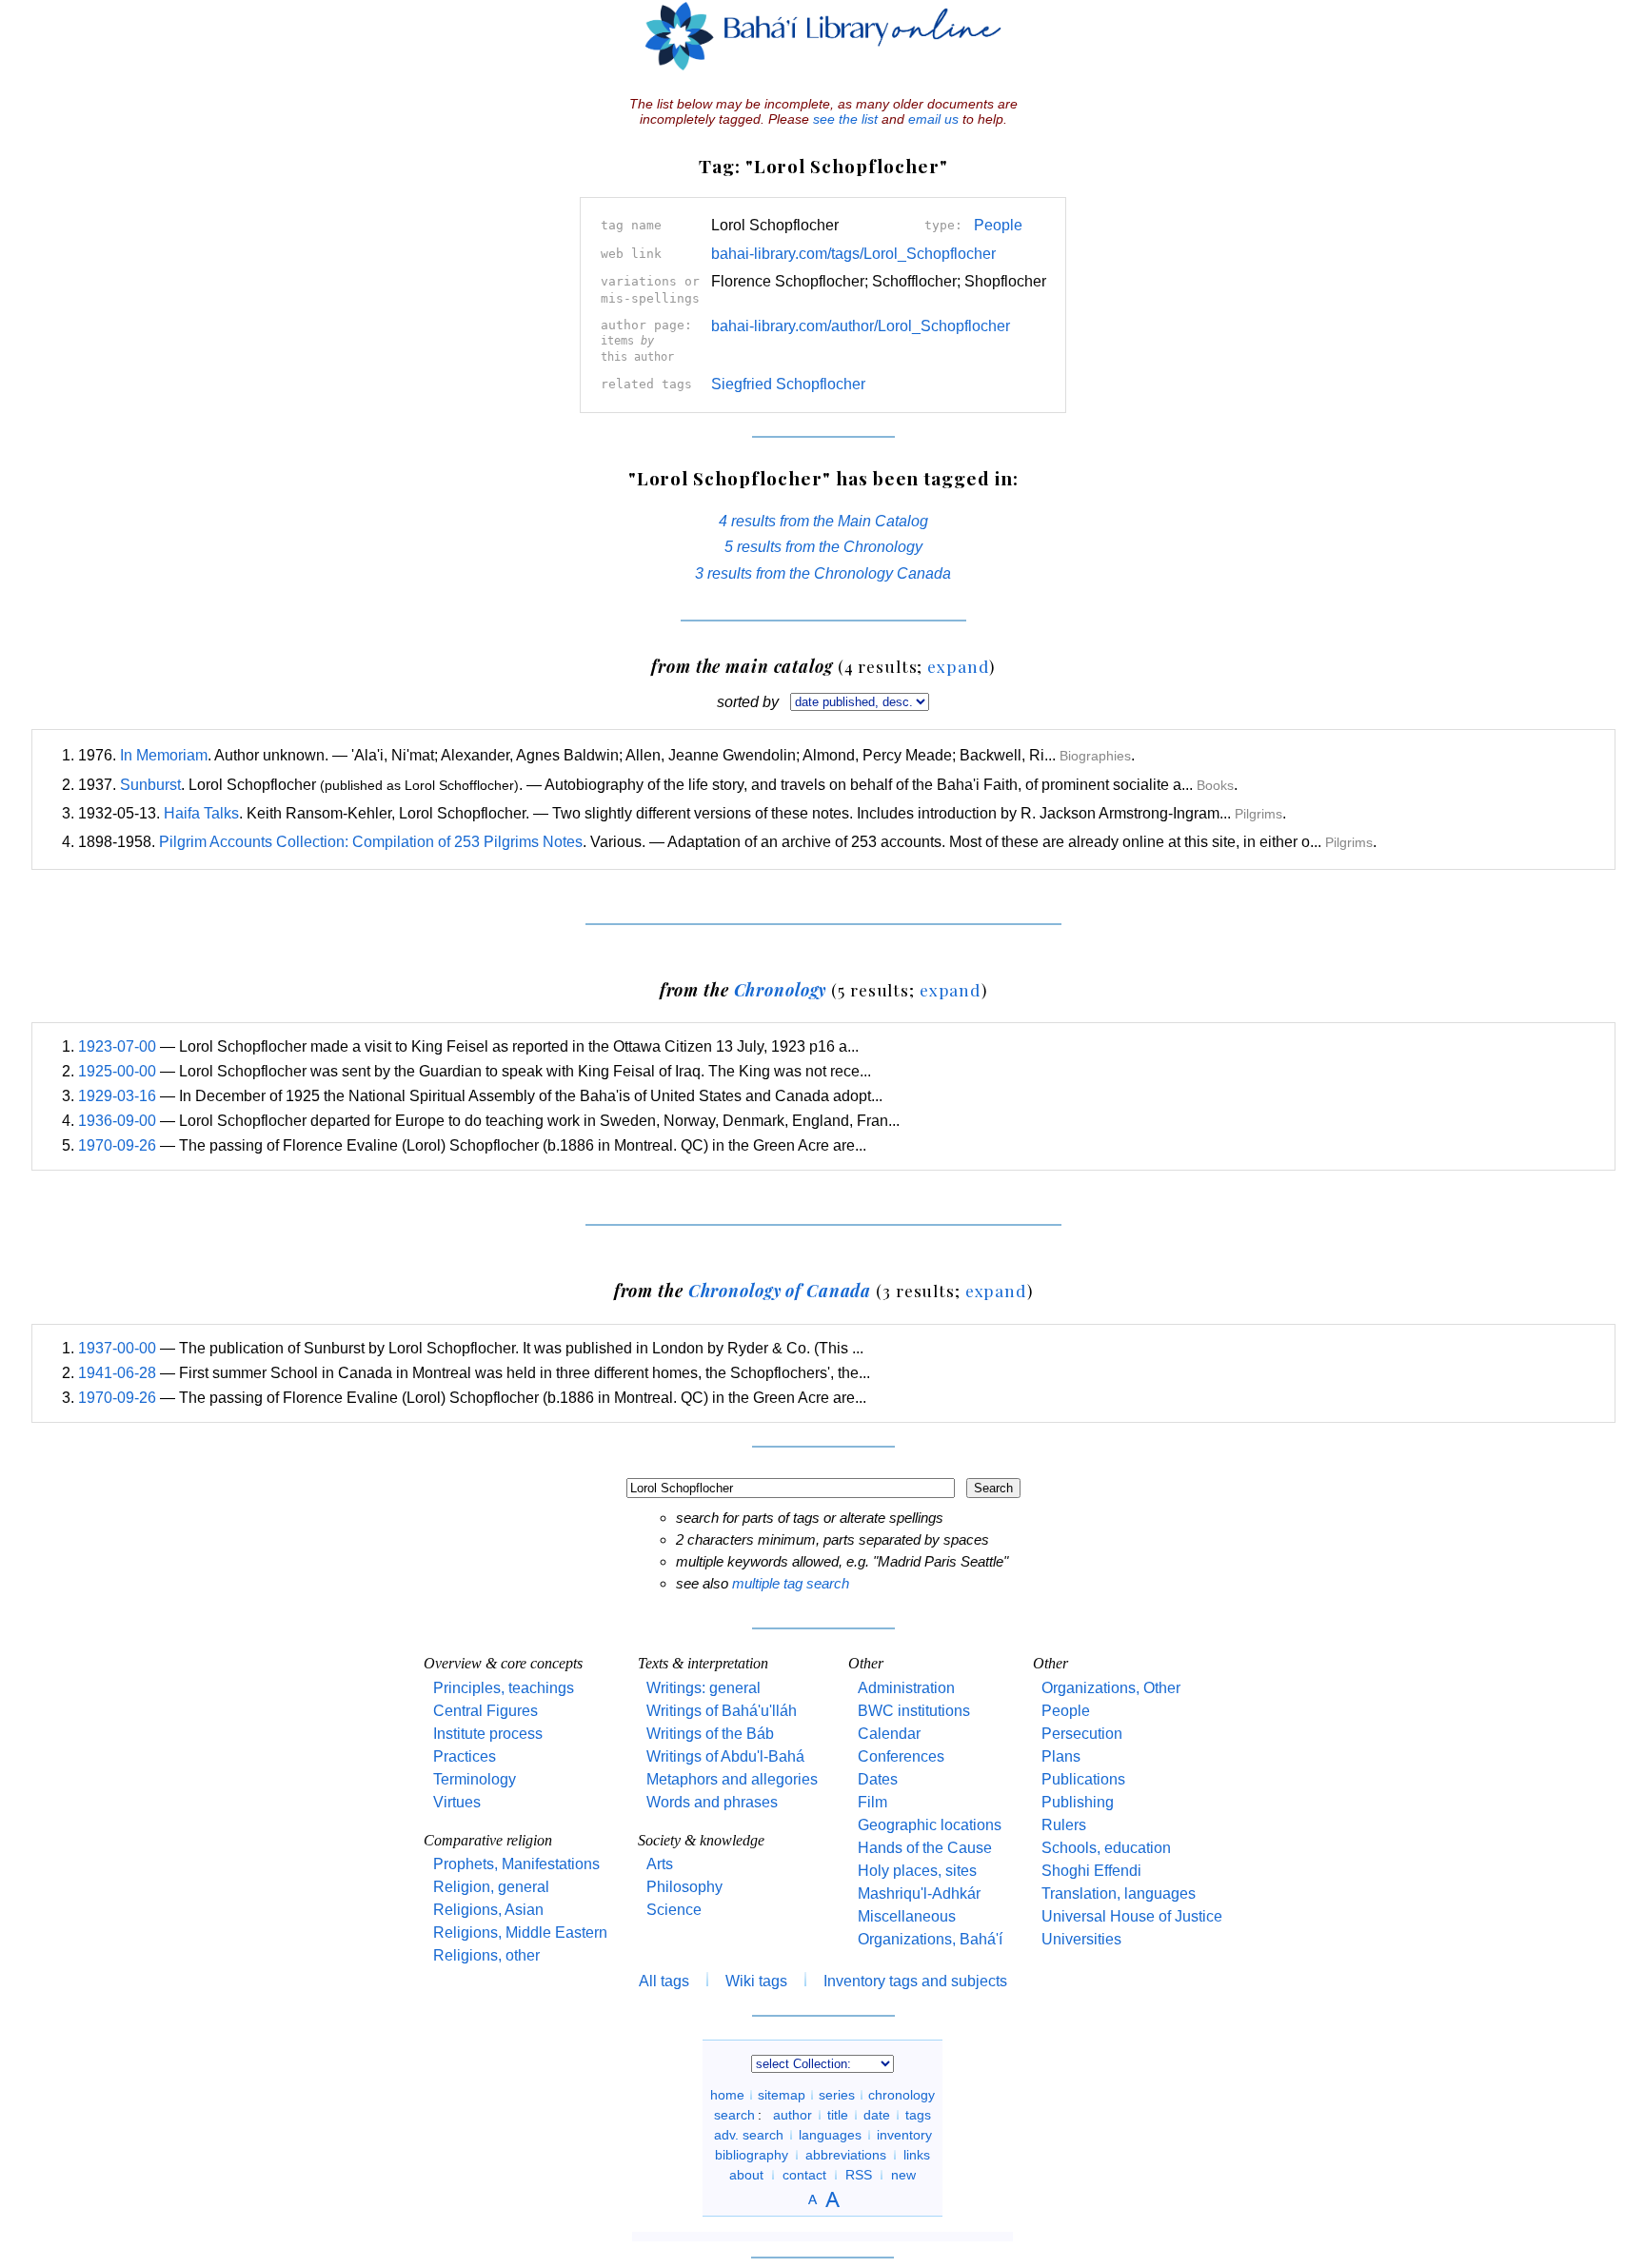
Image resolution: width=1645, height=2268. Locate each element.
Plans (1061, 1756)
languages (830, 2135)
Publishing (1078, 1802)
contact (804, 2175)
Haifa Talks (201, 813)
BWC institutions (914, 1711)
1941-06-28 (117, 1373)
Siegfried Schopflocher (788, 384)
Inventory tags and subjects (915, 1981)
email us (933, 119)
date (877, 2115)
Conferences (901, 1756)
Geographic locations (930, 1825)
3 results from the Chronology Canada (823, 573)
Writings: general (704, 1688)
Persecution (1082, 1734)
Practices (465, 1756)
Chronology (781, 989)
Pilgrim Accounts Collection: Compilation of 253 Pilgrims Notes (371, 842)
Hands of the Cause (925, 1848)
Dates (878, 1779)
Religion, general (491, 1887)
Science (674, 1910)
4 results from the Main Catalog (823, 521)
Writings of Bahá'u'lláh (722, 1711)
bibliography (752, 2155)
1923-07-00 (117, 1046)
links (917, 2155)
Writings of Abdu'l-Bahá (725, 1756)
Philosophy (684, 1887)
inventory (904, 2135)
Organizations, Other (1111, 1688)
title (838, 2115)
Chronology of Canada (780, 1290)
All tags (664, 1981)
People (998, 225)
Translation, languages (1119, 1893)
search (734, 2115)
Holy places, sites (917, 1871)
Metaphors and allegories (732, 1779)
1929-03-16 (117, 1096)
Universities (1081, 1939)
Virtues (457, 1802)
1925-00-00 (117, 1071)
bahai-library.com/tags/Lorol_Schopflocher (853, 254)
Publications (1083, 1779)
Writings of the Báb (710, 1734)
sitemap (782, 2095)
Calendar (889, 1734)
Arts (660, 1864)
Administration (906, 1688)
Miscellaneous (907, 1916)
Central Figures (486, 1711)
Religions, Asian (488, 1910)
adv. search (749, 2135)
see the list (845, 119)
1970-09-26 (117, 1145)
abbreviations (846, 2155)
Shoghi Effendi (1091, 1871)
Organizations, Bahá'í (930, 1939)
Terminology (475, 1779)
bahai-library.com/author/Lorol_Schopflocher (861, 326)
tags (918, 2115)
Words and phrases (712, 1802)
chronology (902, 2095)
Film (872, 1802)
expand (958, 666)
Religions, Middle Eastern (520, 1933)
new (903, 2175)
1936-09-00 (117, 1121)
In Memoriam (164, 755)
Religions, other (486, 1955)
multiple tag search (791, 1583)
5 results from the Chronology (823, 547)
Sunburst (150, 785)
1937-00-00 (117, 1348)
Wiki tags (756, 1981)
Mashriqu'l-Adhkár (919, 1893)
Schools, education (1106, 1848)
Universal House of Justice (1132, 1916)
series (837, 2095)
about (746, 2175)
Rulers (1064, 1825)
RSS (859, 2175)
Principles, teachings (504, 1688)
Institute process (488, 1734)
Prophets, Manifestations (516, 1864)
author (793, 2115)
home (727, 2095)
